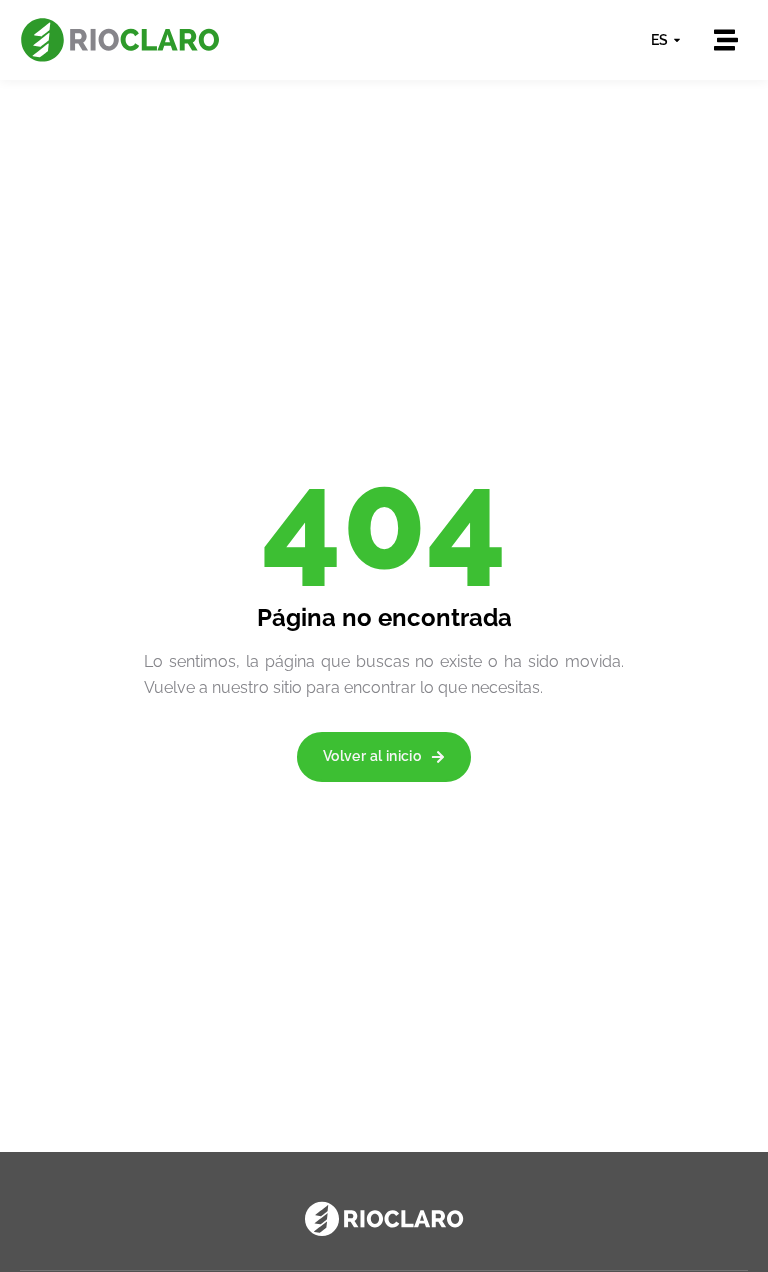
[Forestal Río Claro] (384, 1219)
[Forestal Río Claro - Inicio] (120, 39)
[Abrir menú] (726, 40)
